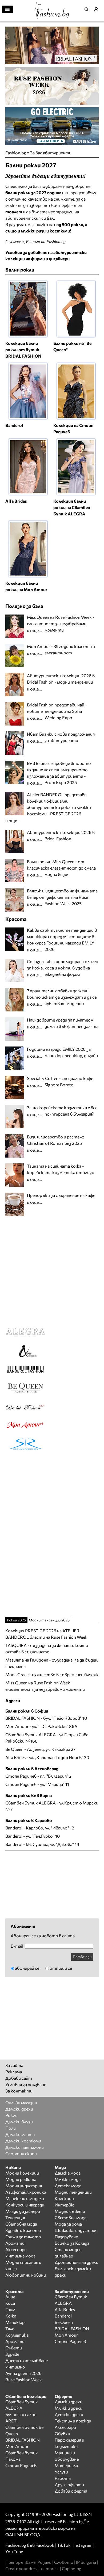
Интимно (15, 2367)
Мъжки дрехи (69, 2408)
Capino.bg (72, 2568)
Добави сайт (19, 2078)
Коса (10, 2303)
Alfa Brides (15, 1757)
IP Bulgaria (86, 2562)
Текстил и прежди (73, 2421)
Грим (10, 2309)
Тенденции (16, 2217)
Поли (11, 2128)
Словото (64, 2562)
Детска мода (68, 2186)
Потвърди (82, 1957)
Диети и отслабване (27, 2360)
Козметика (17, 2335)
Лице (10, 2297)
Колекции (64, 2198)
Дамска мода (68, 2173)
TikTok (64, 2545)
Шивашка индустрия (76, 2230)
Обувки (62, 2433)
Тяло (10, 2329)
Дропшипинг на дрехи (77, 2262)
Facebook (45, 2545)
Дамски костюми (23, 2141)
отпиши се (61, 1968)
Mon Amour (17, 1726)
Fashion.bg (16, 153)
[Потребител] (98, 9)
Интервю (65, 2205)
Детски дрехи (69, 2414)
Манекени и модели (25, 2198)
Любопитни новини (26, 2275)
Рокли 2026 (16, 1620)
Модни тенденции (73, 2192)
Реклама (14, 2072)
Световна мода (21, 2224)
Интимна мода (20, 2256)
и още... (34, 630)
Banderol (14, 1828)
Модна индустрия (24, 2186)
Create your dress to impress (32, 2568)
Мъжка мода (68, 2179)
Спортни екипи (21, 2153)
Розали (44, 2562)
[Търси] (88, 9)
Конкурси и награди (25, 2205)
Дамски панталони (25, 2147)
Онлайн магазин (21, 2102)
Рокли (11, 2115)
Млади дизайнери (23, 2211)
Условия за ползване (26, 2084)
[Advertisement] (52, 1268)
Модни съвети (70, 2211)
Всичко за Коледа (72, 2243)
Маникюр (15, 2322)
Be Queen (14, 1749)
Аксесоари (16, 2249)
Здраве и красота (23, 2230)
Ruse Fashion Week (24, 2380)
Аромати (15, 2243)
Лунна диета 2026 (23, 2373)
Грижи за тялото (23, 2237)
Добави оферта (71, 2491)
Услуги (61, 2472)
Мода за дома (68, 2224)
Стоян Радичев (21, 1776)
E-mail (17, 1946)
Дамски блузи (19, 2122)
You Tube (14, 2551)
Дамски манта (20, 2134)
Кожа (11, 2316)
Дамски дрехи (19, 2109)
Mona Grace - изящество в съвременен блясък (52, 1674)
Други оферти (69, 2484)
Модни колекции (22, 2173)
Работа (63, 2478)
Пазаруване (66, 2237)
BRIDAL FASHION (23, 1718)
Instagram (83, 2545)
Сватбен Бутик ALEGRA (31, 1734)
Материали (66, 2465)
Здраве (12, 2354)
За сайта (14, 2065)
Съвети (14, 2348)
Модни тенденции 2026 (49, 1620)
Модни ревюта (21, 2179)
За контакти (19, 2091)
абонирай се (27, 1968)
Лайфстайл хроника (26, 2192)
